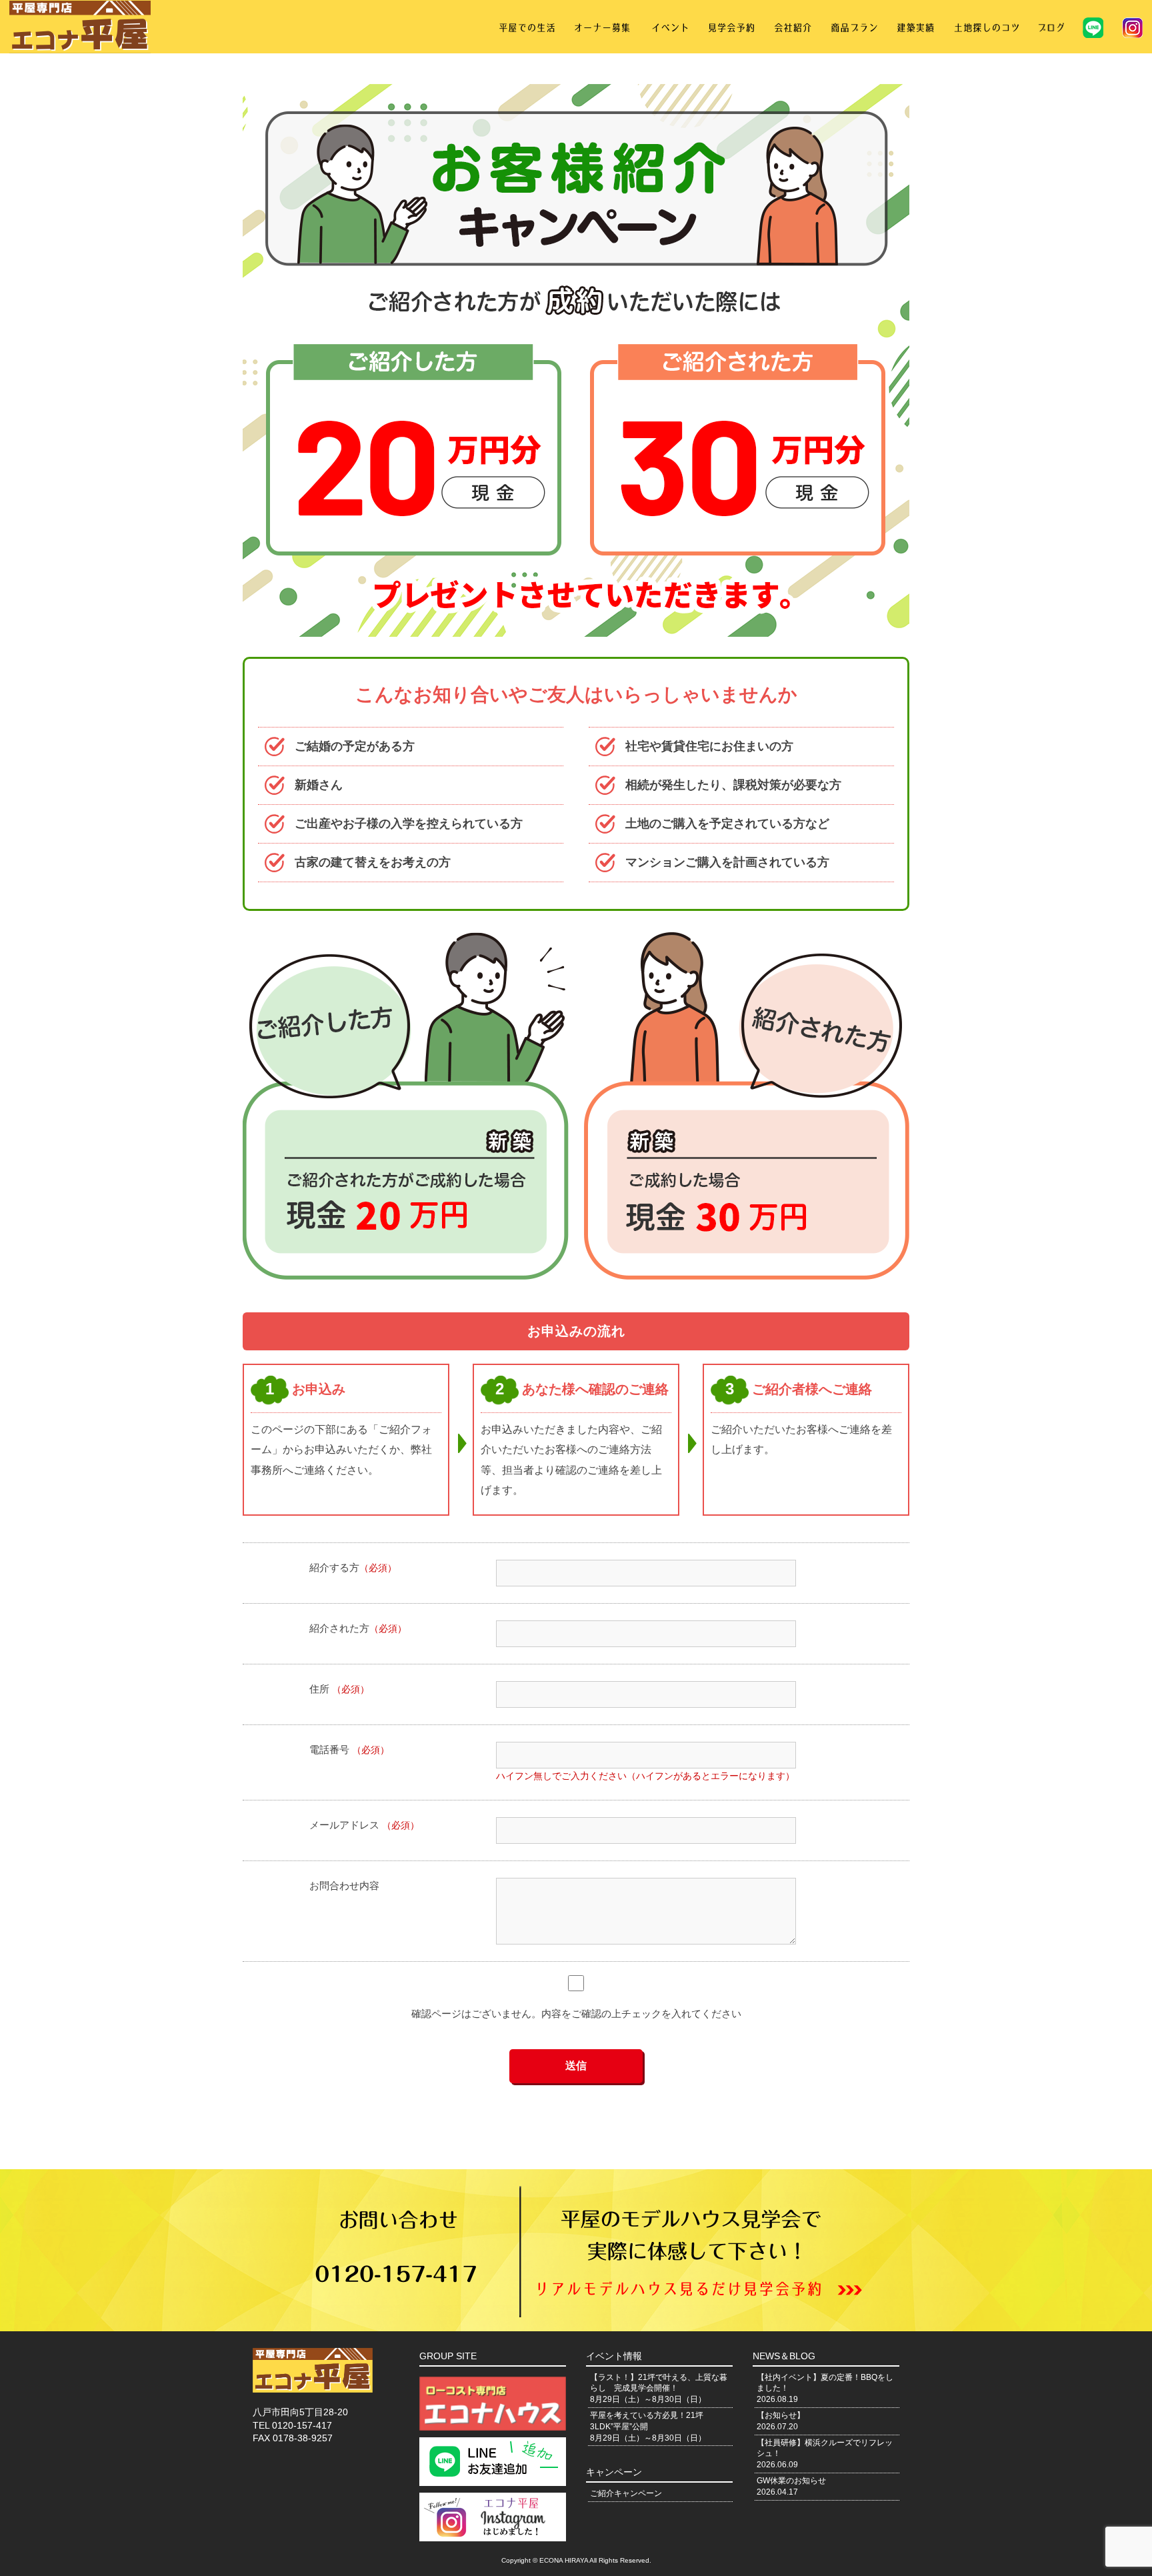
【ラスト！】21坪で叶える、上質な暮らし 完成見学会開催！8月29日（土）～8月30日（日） (659, 2389)
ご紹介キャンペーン (626, 2493)
